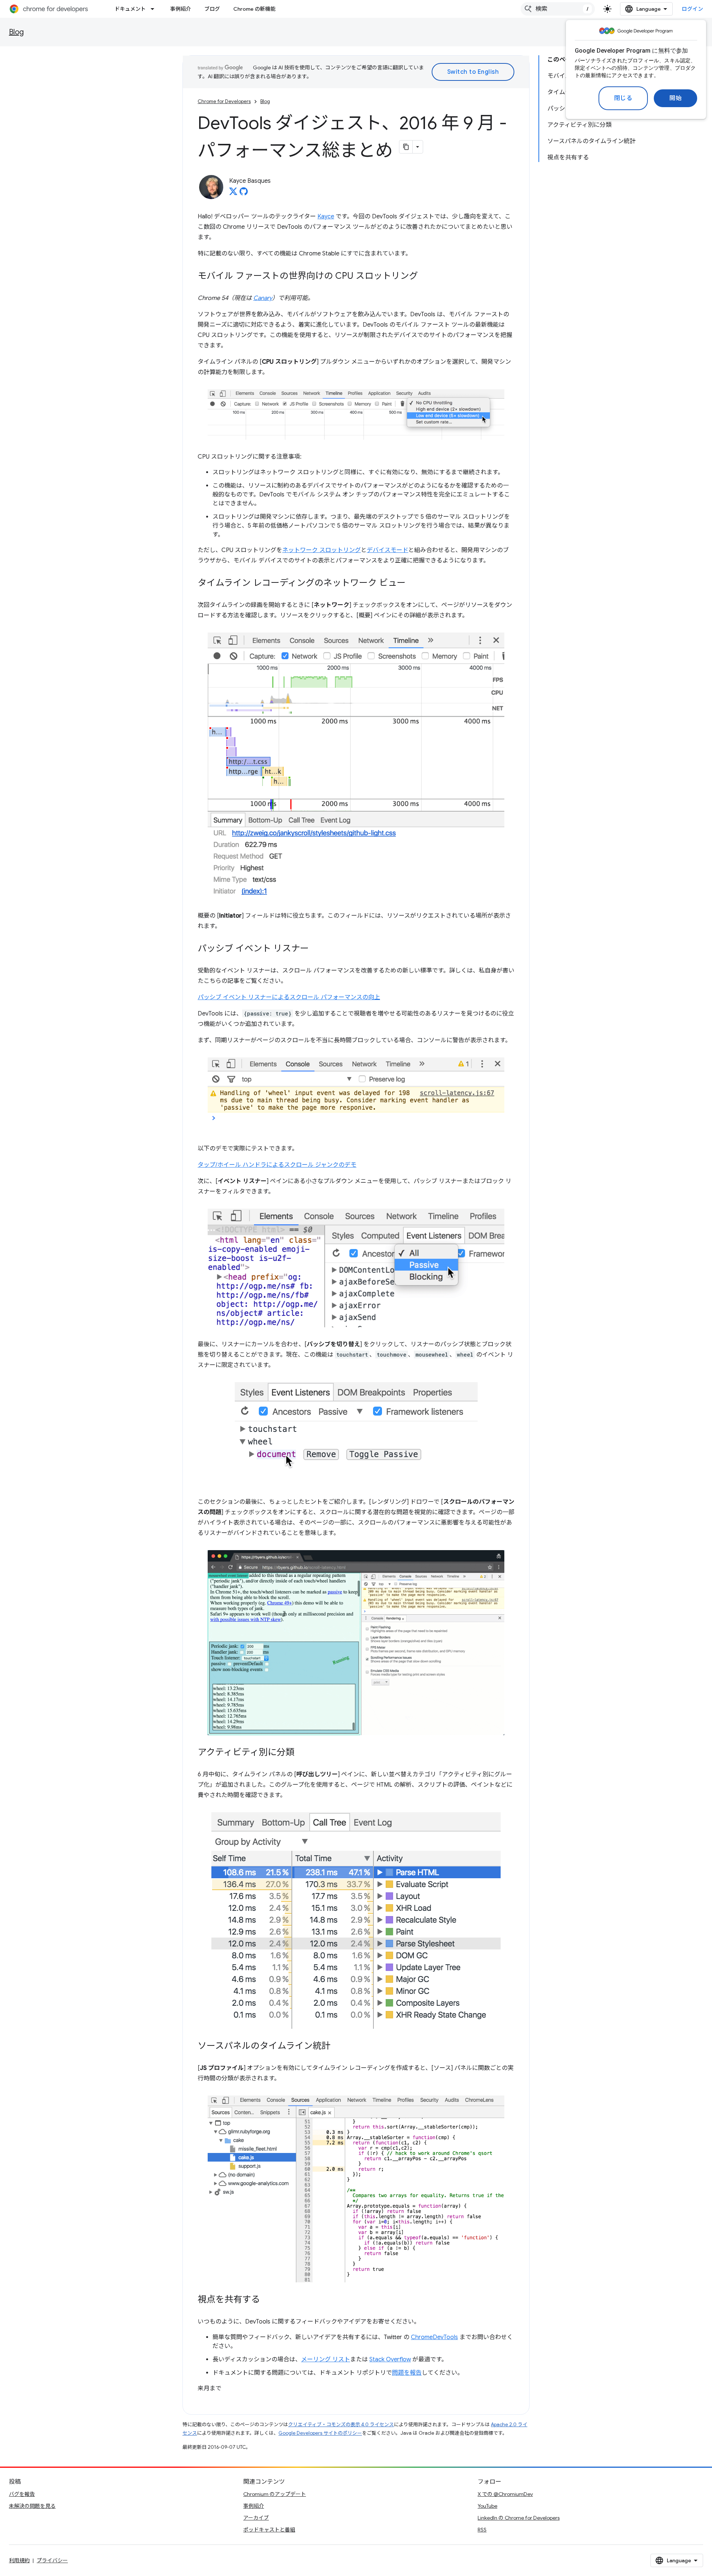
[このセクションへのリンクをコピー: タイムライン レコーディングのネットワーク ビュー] (413, 584)
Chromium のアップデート (275, 2494)
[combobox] (558, 9)
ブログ (212, 9)
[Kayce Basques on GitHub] (244, 194)
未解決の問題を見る (32, 2506)
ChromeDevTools (434, 2337)
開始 (675, 98)
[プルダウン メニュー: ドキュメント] (155, 9)
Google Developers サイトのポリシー (320, 2433)
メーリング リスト (326, 2359)
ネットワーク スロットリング (322, 550)
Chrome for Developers (224, 101)
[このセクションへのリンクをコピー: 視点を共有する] (267, 2300)
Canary (263, 298)
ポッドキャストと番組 (269, 2530)
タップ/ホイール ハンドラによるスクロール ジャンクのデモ (277, 1165)
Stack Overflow (390, 2359)
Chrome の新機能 (254, 9)
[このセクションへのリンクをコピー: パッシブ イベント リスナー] (316, 949)
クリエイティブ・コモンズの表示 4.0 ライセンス (341, 2425)
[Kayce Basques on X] (233, 194)
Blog (16, 32)
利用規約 (19, 2560)
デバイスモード (388, 550)
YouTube (487, 2506)
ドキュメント (130, 9)
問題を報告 (407, 2373)
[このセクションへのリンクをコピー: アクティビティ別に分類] (302, 1753)
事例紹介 (181, 9)
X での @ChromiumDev (505, 2494)
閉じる (623, 98)
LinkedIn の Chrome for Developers (519, 2518)
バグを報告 (22, 2494)
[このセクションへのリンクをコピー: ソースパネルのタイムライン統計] (338, 2047)
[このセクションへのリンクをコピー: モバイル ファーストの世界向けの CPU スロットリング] (425, 277)
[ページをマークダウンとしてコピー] (406, 147)
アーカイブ (256, 2518)
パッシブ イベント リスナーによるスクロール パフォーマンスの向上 (289, 997)
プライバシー (52, 2560)
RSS (482, 2530)
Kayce (326, 217)
